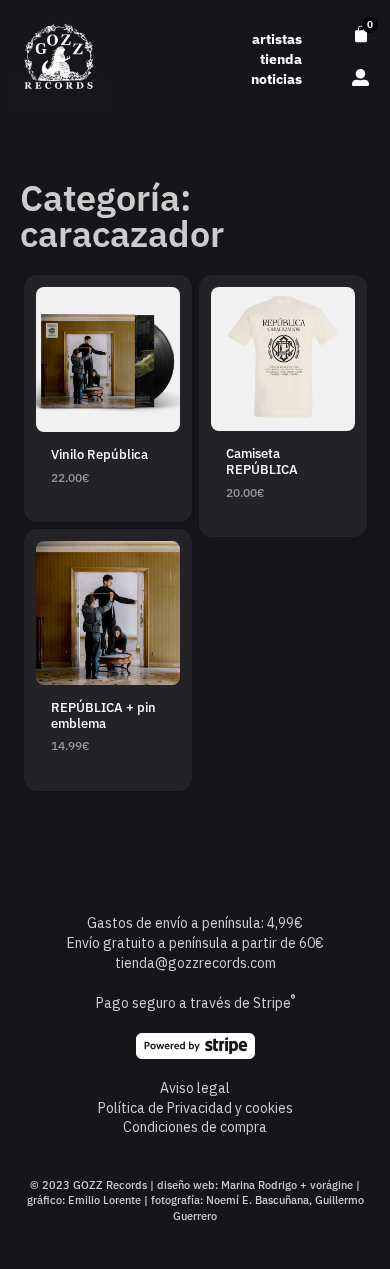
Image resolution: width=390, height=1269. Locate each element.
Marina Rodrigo (259, 1185)
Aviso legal (195, 1088)
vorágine (331, 1185)
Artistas (277, 39)
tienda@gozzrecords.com (195, 963)
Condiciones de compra (195, 1127)
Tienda (281, 59)
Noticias (276, 79)
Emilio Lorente (104, 1200)
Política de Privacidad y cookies (195, 1108)
